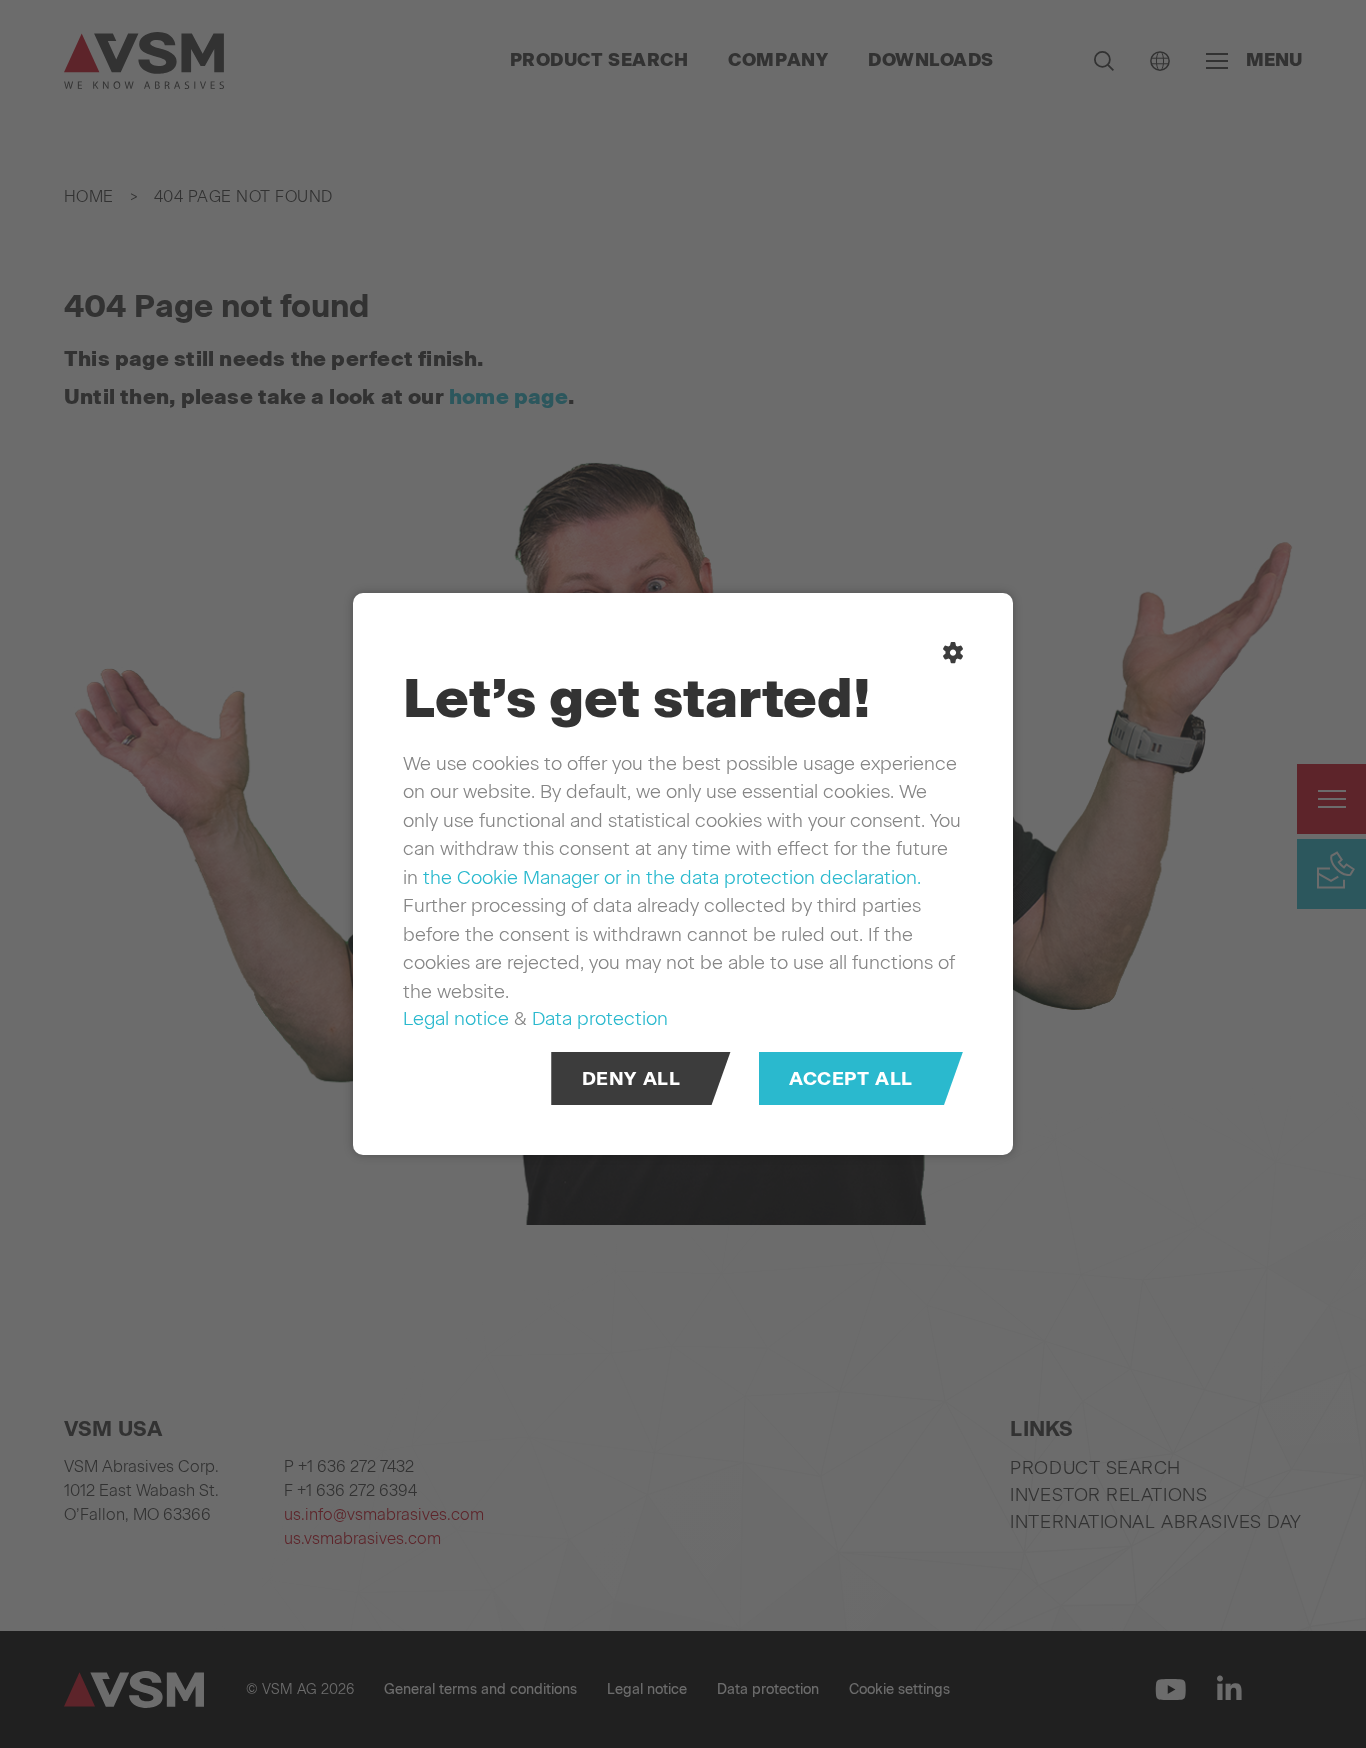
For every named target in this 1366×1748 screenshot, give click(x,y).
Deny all (631, 1078)
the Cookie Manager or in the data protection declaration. (672, 877)
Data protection (600, 1018)
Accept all (851, 1078)
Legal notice (456, 1018)
